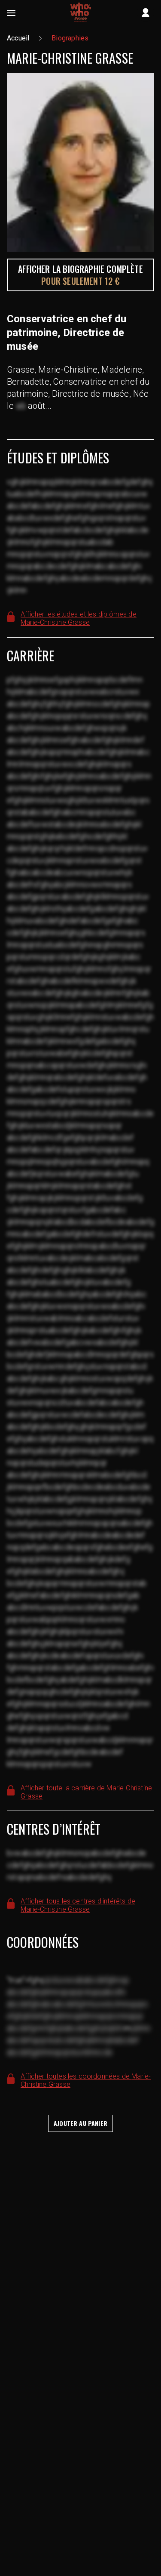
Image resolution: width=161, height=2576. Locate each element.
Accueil (18, 38)
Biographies (70, 38)
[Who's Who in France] (81, 13)
